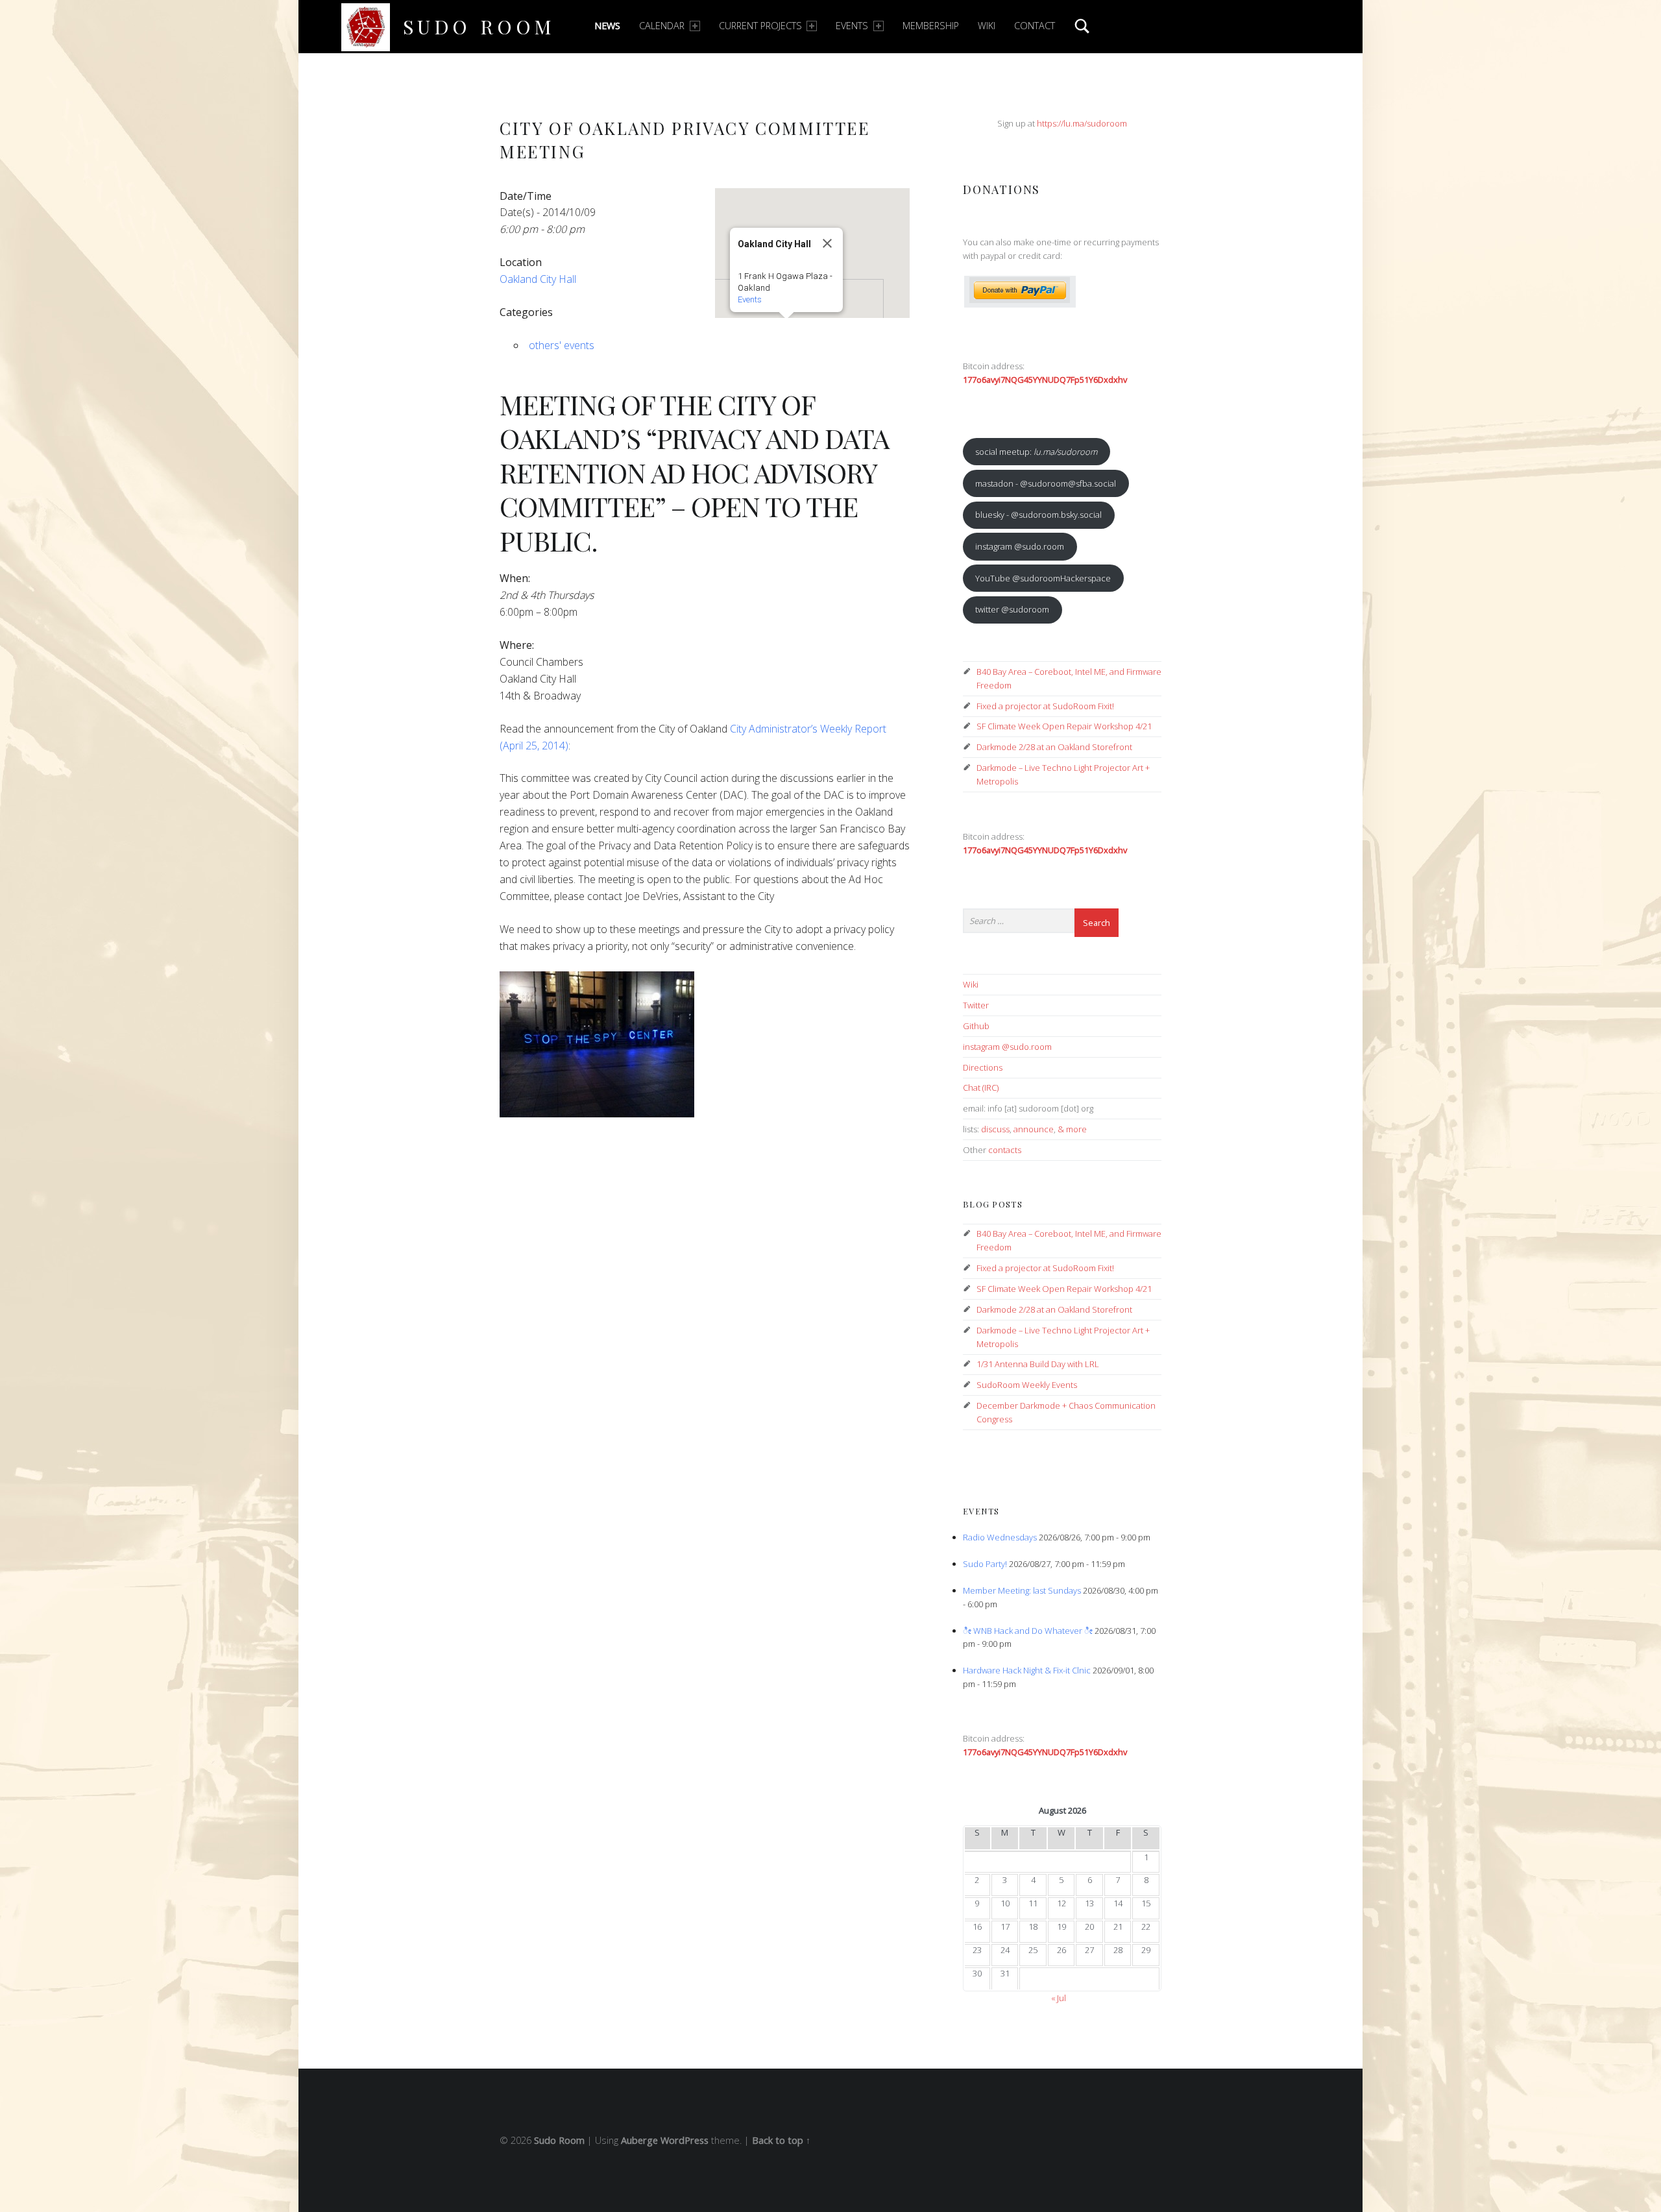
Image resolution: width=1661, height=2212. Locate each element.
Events (852, 26)
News (607, 26)
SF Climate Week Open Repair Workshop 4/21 (1064, 726)
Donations (1001, 189)
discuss (995, 1129)
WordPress (685, 2140)
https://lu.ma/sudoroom (1082, 123)
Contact (1035, 26)
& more (1072, 1129)
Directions (983, 1067)
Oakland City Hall (538, 279)
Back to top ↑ (781, 2140)
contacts (1005, 1150)
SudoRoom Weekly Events (1027, 1385)
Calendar (662, 26)
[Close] (827, 243)
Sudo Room (479, 26)
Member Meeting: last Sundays (1022, 1590)
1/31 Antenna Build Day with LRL (1038, 1364)
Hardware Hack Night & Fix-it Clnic (1027, 1670)
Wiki (987, 26)
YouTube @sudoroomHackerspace (1043, 578)
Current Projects (760, 26)
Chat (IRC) (981, 1088)
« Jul (1059, 1998)
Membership (931, 26)
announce (1034, 1129)
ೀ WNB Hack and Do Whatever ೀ (1028, 1631)
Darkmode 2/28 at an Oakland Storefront (1054, 747)
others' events (562, 345)
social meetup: (1036, 452)
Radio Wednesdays (1000, 1537)
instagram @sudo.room (1020, 546)
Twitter (976, 1005)
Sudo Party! (985, 1564)
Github (976, 1026)
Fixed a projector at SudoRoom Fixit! (1045, 706)
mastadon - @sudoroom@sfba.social (1046, 483)
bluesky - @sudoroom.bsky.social (1038, 515)
